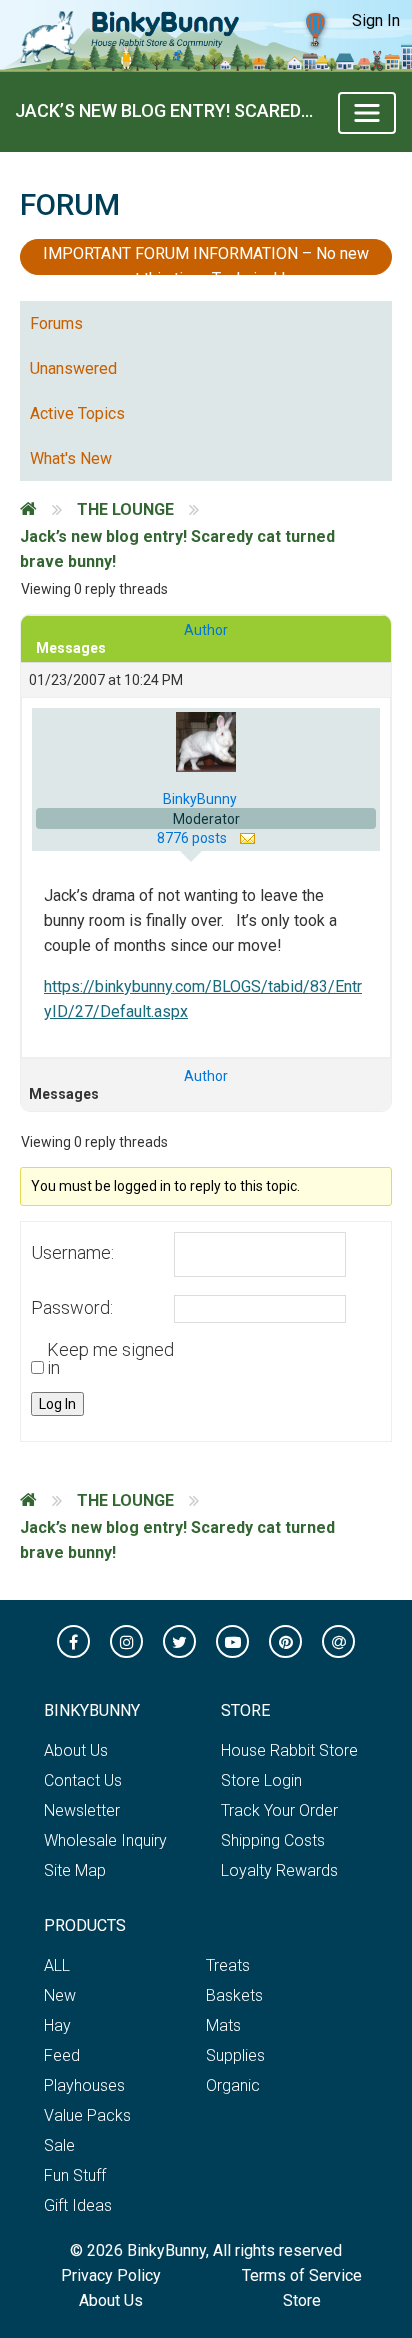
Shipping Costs (273, 1840)
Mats (223, 2025)
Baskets (234, 1995)
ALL (57, 1965)
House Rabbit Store (289, 1750)
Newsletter (82, 1810)
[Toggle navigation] (367, 113)
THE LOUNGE (125, 509)
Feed (62, 2055)
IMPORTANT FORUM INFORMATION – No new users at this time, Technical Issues (206, 259)
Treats (228, 1965)
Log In (57, 1404)
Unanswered (73, 368)
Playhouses (84, 2085)
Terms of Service (302, 2275)
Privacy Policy (111, 2275)
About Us (76, 1750)
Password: (72, 1308)
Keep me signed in (110, 1359)
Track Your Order (279, 1810)
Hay (57, 2025)
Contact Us (83, 1780)
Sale (59, 2145)
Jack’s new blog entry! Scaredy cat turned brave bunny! (168, 110)
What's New (71, 458)
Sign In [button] (376, 20)
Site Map (75, 1870)
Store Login (261, 1780)
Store (302, 2300)
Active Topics (77, 413)
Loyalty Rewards (279, 1870)
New (60, 1995)
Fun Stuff (75, 2175)
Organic (233, 2085)
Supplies (235, 2055)
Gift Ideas (78, 2205)
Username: (72, 1253)
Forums (56, 323)
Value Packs (87, 2115)
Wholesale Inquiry (105, 1840)
